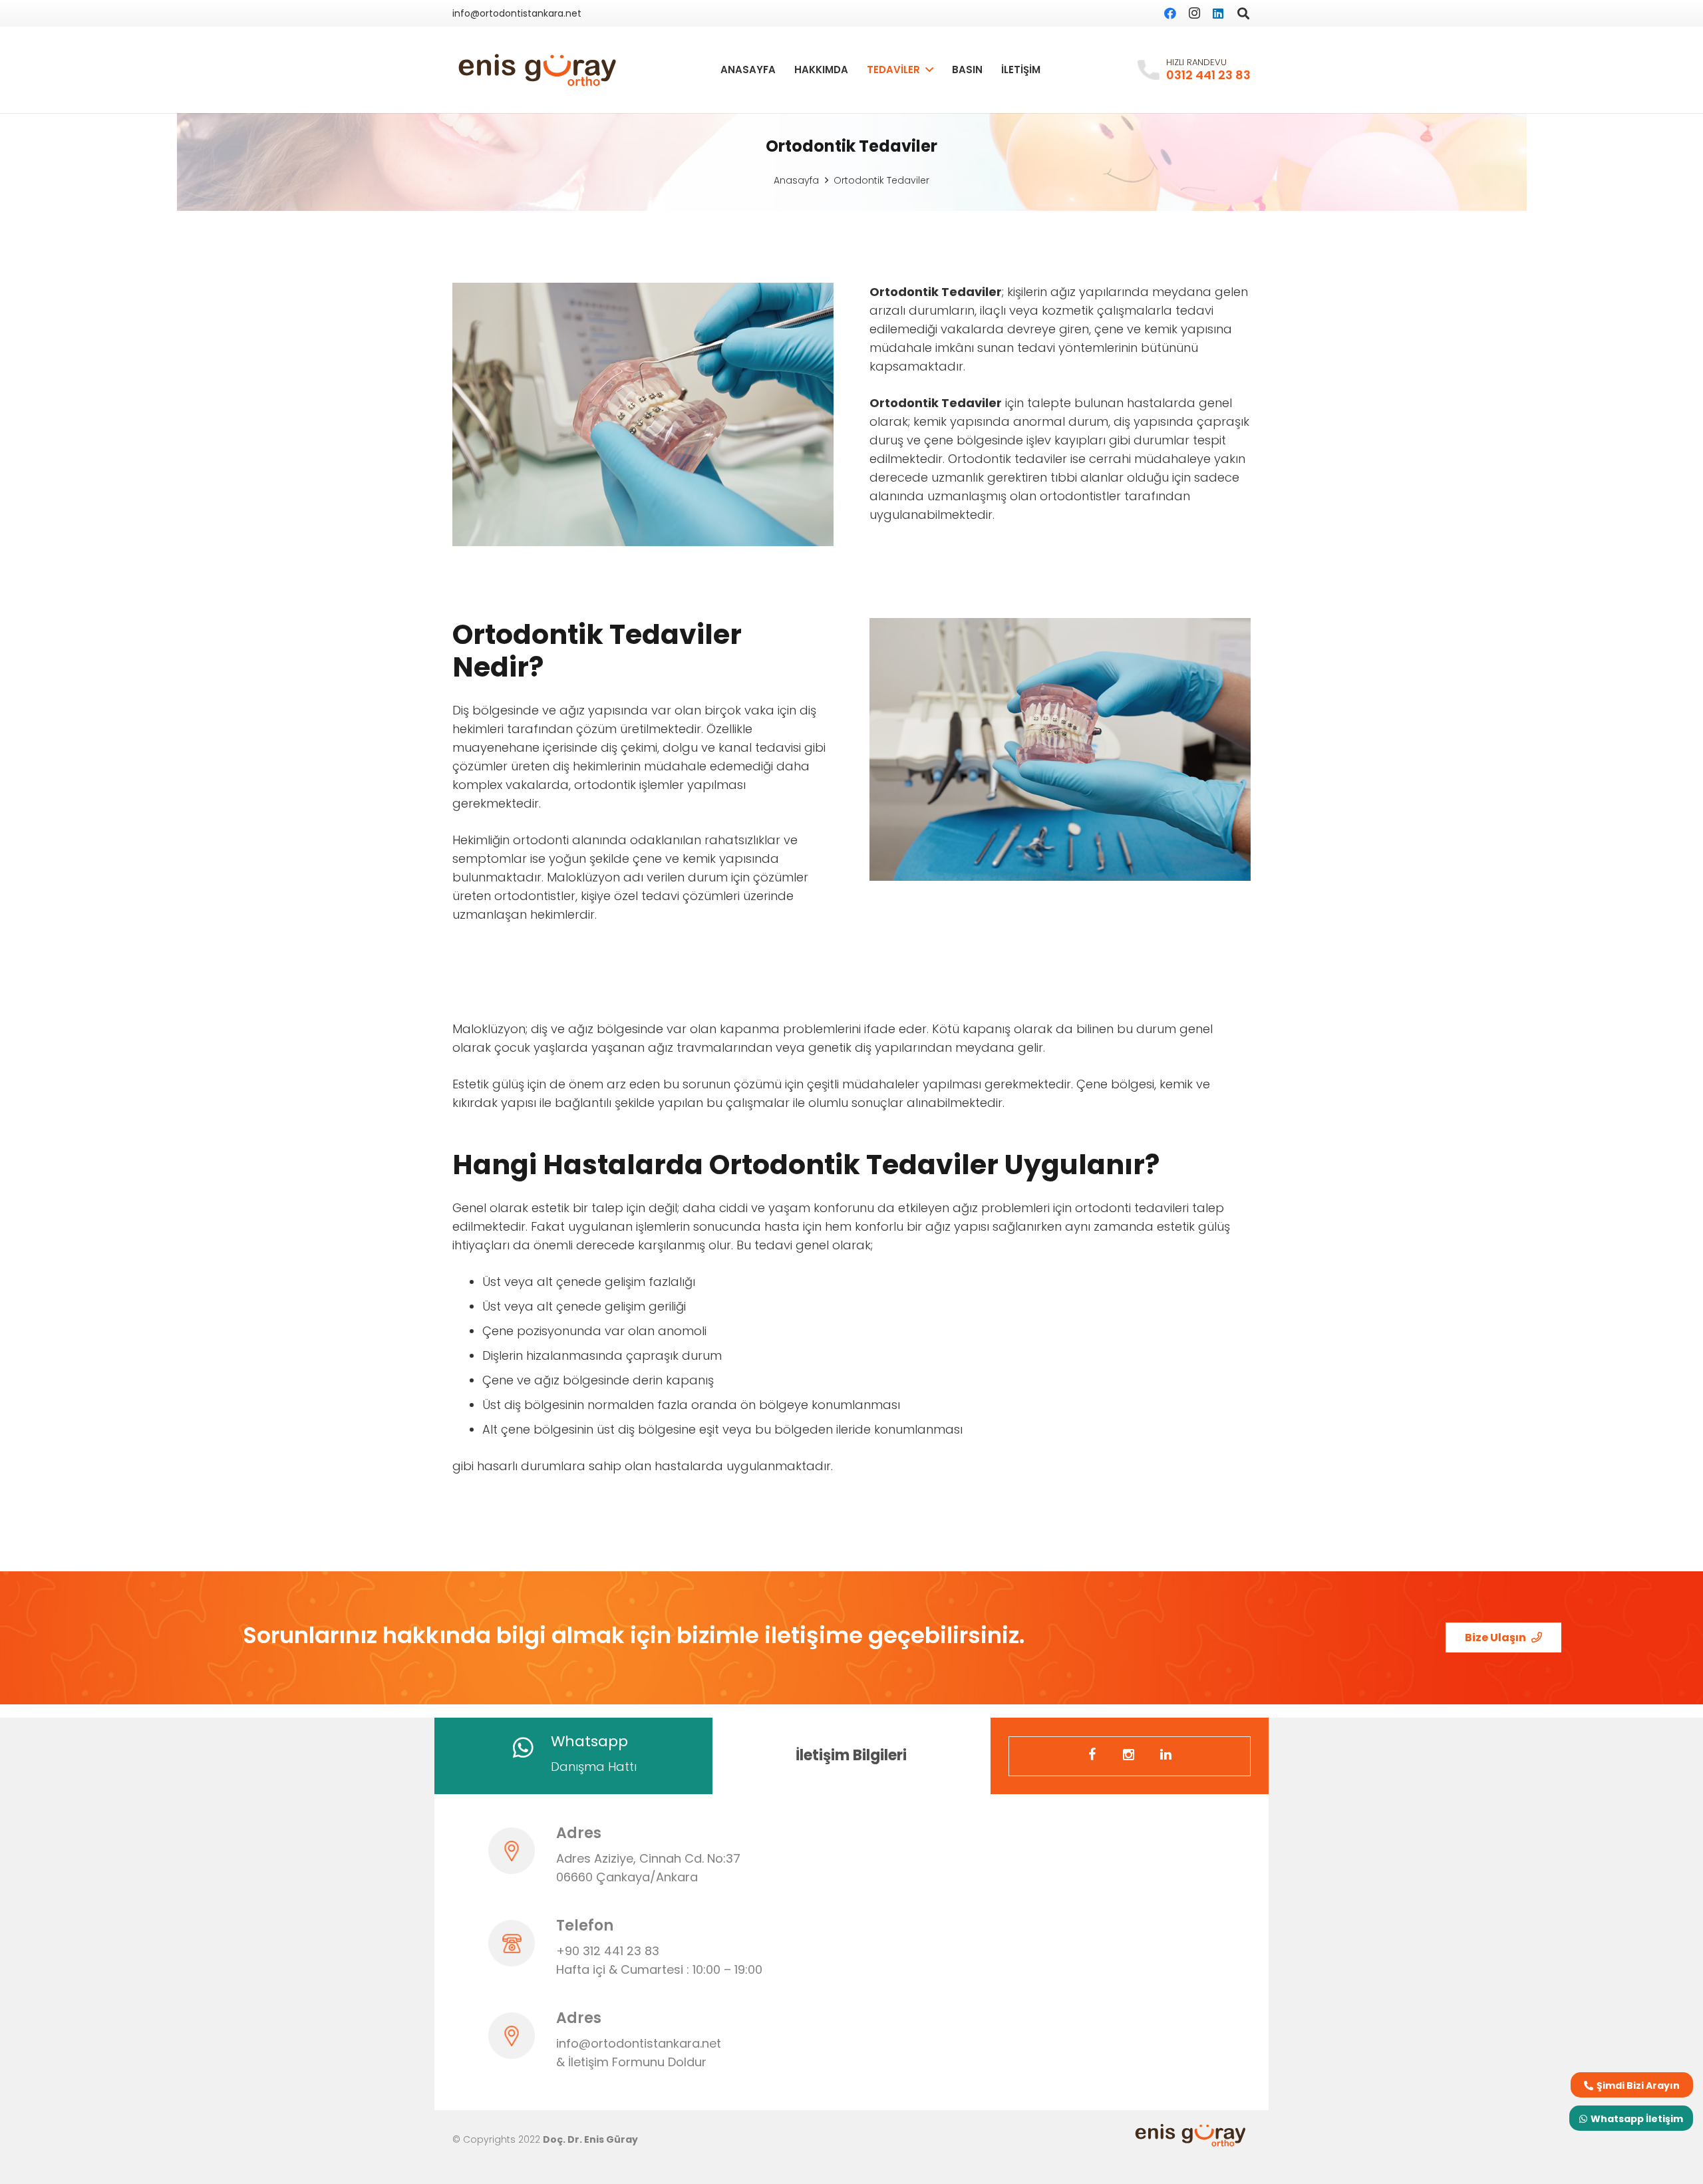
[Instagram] (1194, 13)
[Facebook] (1170, 13)
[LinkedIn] (1218, 13)
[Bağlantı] (538, 70)
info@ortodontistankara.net (639, 2043)
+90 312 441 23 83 (608, 1951)
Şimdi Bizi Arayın (1638, 2086)
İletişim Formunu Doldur (637, 2062)
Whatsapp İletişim (1637, 2119)
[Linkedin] (1167, 1756)
